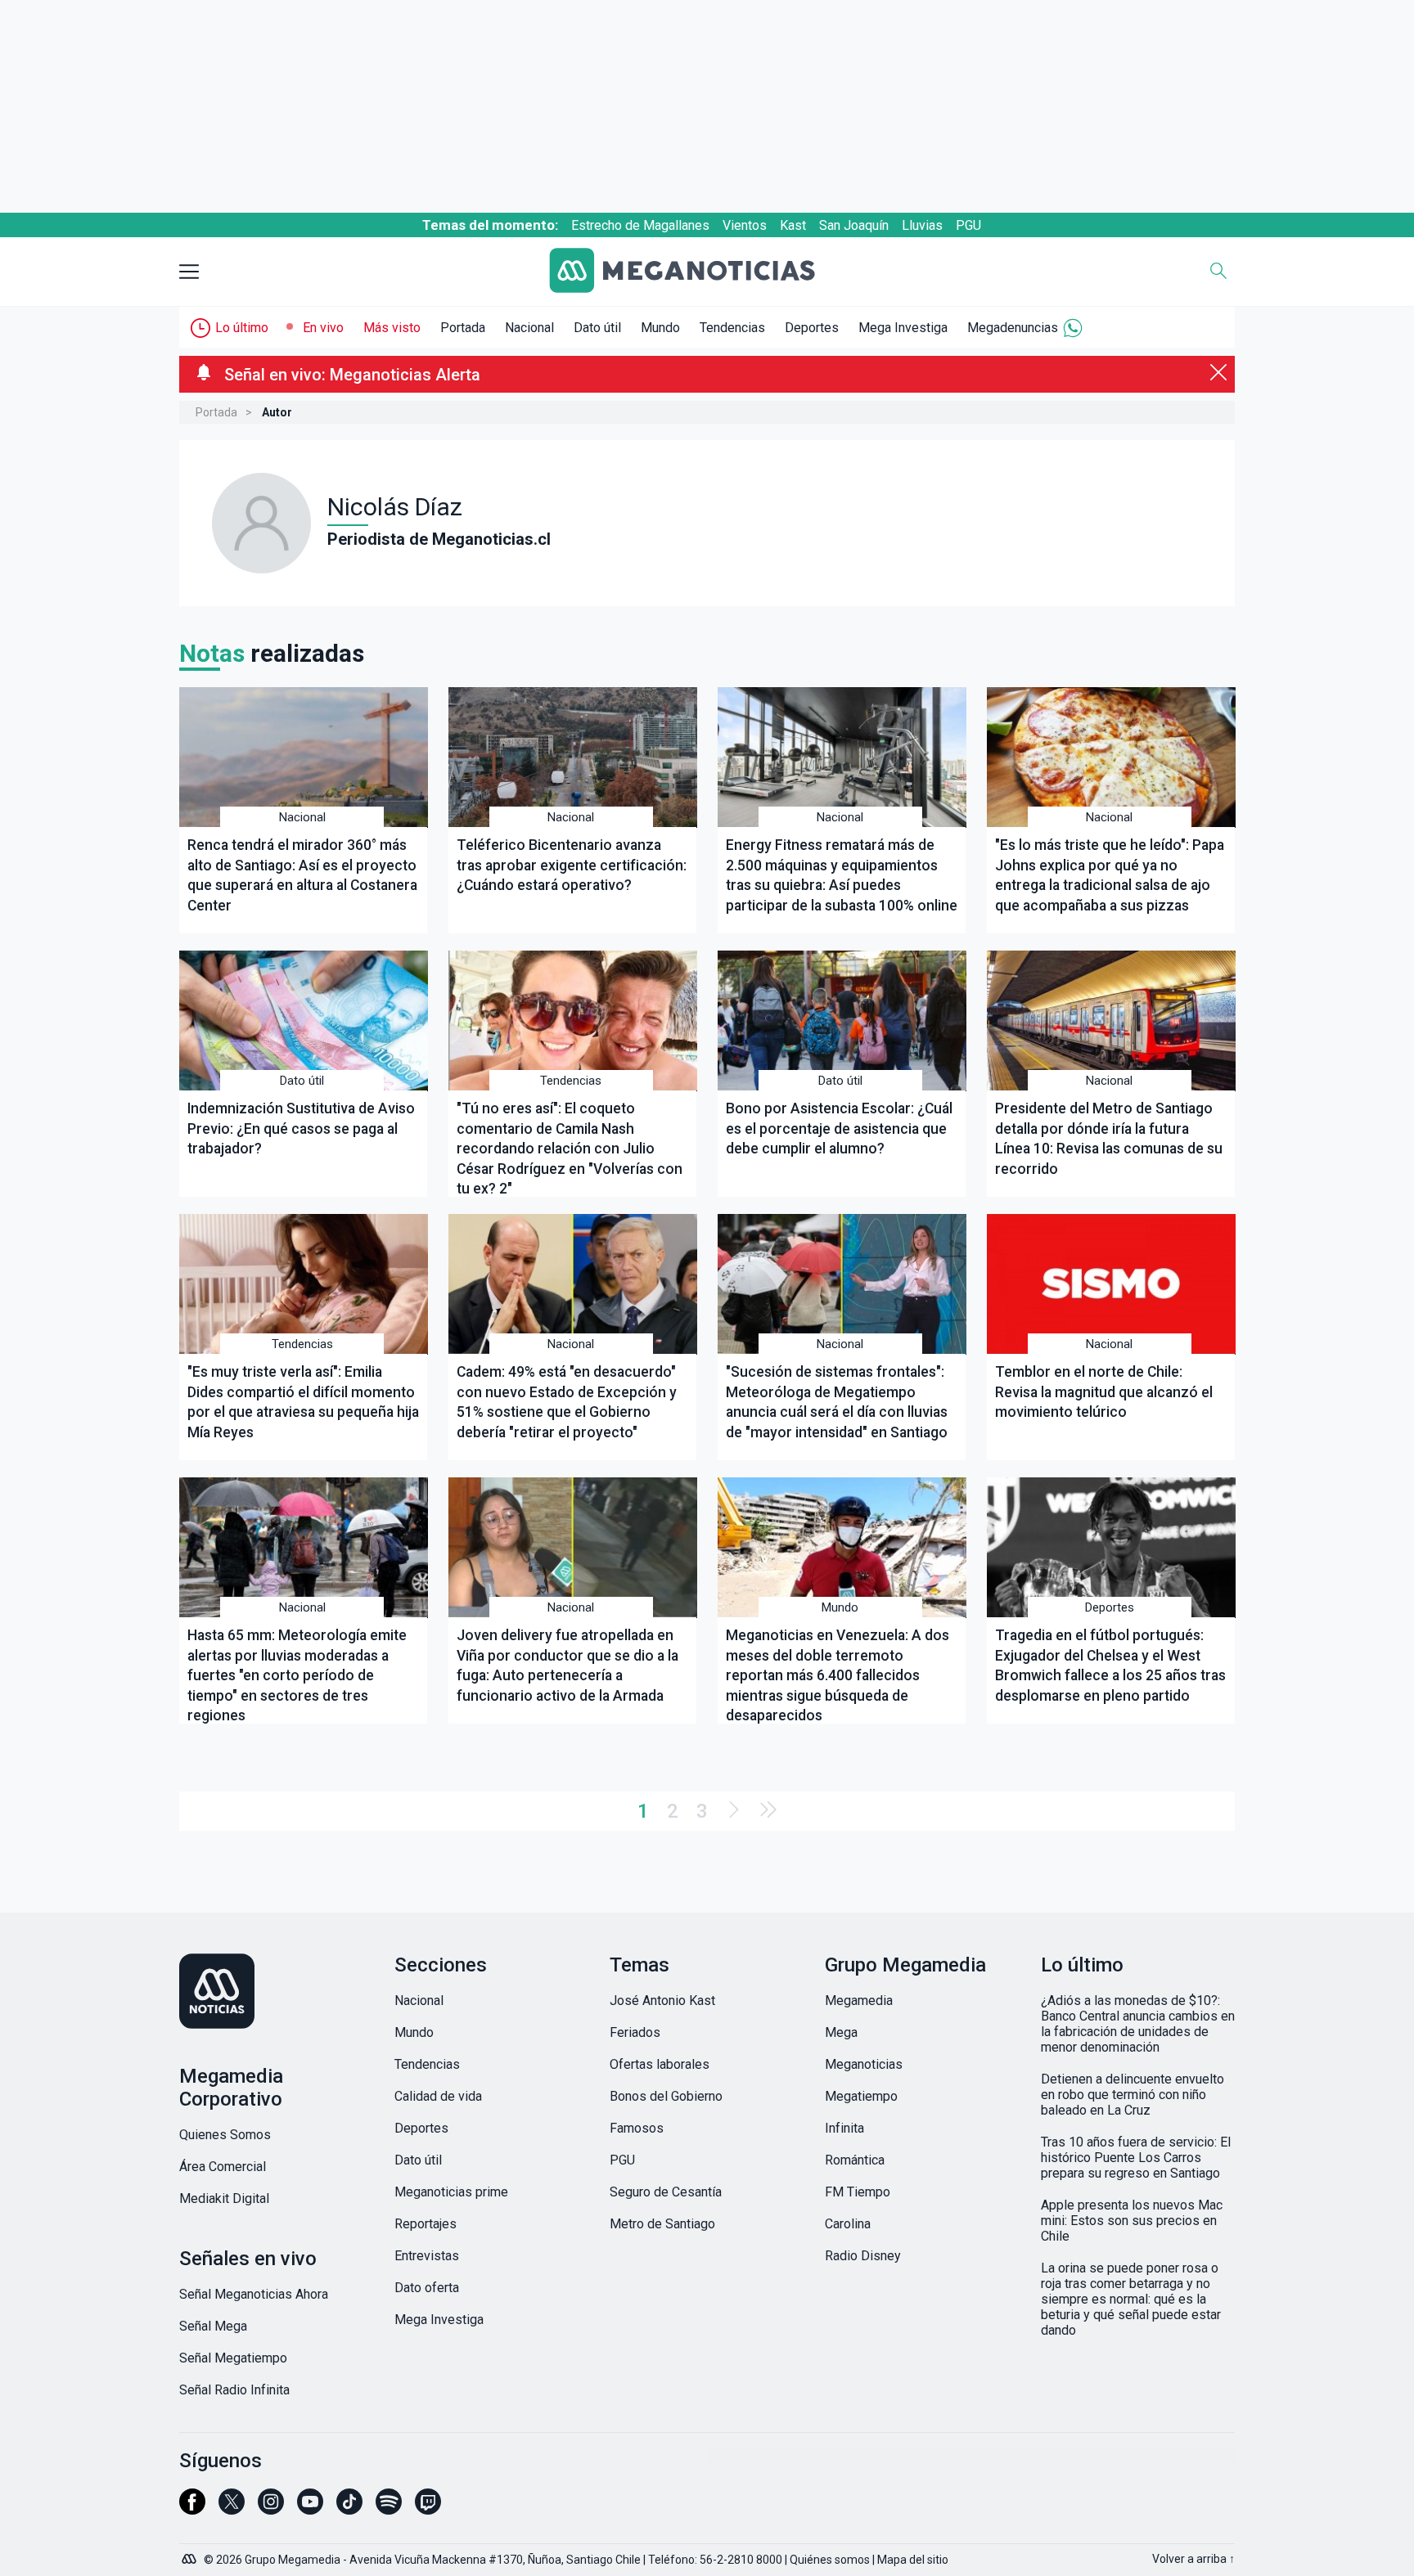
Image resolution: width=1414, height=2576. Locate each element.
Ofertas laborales (660, 2064)
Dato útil (597, 328)
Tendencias (732, 328)
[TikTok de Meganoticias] (349, 2509)
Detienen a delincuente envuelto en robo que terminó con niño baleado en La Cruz (1133, 2095)
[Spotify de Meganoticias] (389, 2509)
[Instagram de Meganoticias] (271, 2509)
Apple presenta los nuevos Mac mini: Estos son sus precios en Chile (1132, 2221)
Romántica (855, 2160)
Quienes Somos (225, 2135)
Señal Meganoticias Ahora (254, 2294)
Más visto (392, 328)
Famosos (637, 2128)
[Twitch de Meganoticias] (428, 2509)
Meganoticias (864, 2064)
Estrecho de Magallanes (640, 225)
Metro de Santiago (662, 2224)
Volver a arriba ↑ (1193, 2559)
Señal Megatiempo (233, 2358)
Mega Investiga (903, 328)
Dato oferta (427, 2288)
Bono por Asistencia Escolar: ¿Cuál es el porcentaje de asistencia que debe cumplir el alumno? (839, 1128)
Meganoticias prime (451, 2192)
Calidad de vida (438, 2096)
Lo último (242, 328)
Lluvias (922, 225)
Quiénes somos (830, 2560)
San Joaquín (854, 225)
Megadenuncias (1013, 328)
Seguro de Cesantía (666, 2192)
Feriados (635, 2032)
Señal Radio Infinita (234, 2390)
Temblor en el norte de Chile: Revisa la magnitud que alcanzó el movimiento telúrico (1104, 1392)
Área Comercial (223, 2167)
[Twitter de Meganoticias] (232, 2509)
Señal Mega (213, 2326)
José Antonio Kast (662, 2001)
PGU (968, 225)
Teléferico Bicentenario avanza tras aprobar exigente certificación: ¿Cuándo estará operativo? (572, 865)
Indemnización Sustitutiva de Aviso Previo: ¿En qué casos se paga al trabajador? (301, 1128)
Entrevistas (427, 2256)
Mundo (660, 328)
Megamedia (859, 2001)
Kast (793, 225)
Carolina (848, 2224)
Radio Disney (863, 2256)
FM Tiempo (858, 2192)
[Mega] (191, 2555)
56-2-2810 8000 (741, 2560)
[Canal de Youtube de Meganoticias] (310, 2509)
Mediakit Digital (224, 2198)
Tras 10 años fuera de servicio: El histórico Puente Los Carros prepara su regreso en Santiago (1136, 2158)
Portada (463, 328)
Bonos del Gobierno (666, 2096)
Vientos (745, 225)
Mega (841, 2032)
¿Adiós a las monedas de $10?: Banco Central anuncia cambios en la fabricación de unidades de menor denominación (1138, 2024)
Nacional (529, 328)
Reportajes (426, 2224)
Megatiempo (861, 2096)
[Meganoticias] (695, 272)
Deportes (812, 328)
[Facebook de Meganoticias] (192, 2509)
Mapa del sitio (913, 2560)
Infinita (844, 2128)
